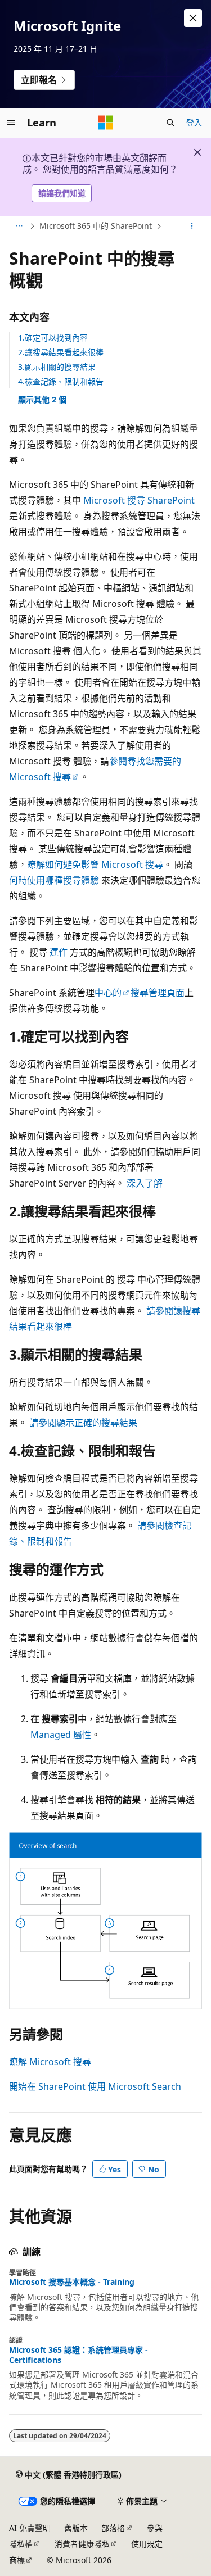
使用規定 (147, 2544)
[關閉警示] (193, 18)
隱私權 (21, 2544)
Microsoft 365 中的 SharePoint (96, 226)
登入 (194, 122)
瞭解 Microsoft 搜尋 (50, 2062)
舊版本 (76, 2528)
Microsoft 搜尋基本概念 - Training (72, 2282)
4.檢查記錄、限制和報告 (61, 381)
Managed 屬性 (61, 1735)
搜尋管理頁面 (158, 993)
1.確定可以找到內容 (53, 338)
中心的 (108, 993)
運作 (59, 952)
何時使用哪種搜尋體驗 (54, 880)
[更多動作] (192, 226)
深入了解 (145, 1183)
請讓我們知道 (62, 193)
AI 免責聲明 (30, 2528)
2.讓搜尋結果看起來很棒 (61, 352)
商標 (17, 2560)
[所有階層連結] (19, 226)
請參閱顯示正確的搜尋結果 (83, 1423)
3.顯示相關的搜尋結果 (57, 367)
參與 (155, 2528)
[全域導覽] (11, 123)
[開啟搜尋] (170, 123)
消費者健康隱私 (82, 2544)
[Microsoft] (106, 123)
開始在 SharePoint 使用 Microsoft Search (95, 2086)
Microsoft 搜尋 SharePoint (139, 500)
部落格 (113, 2528)
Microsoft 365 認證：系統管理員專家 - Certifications (78, 2355)
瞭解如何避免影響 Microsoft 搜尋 (95, 864)
